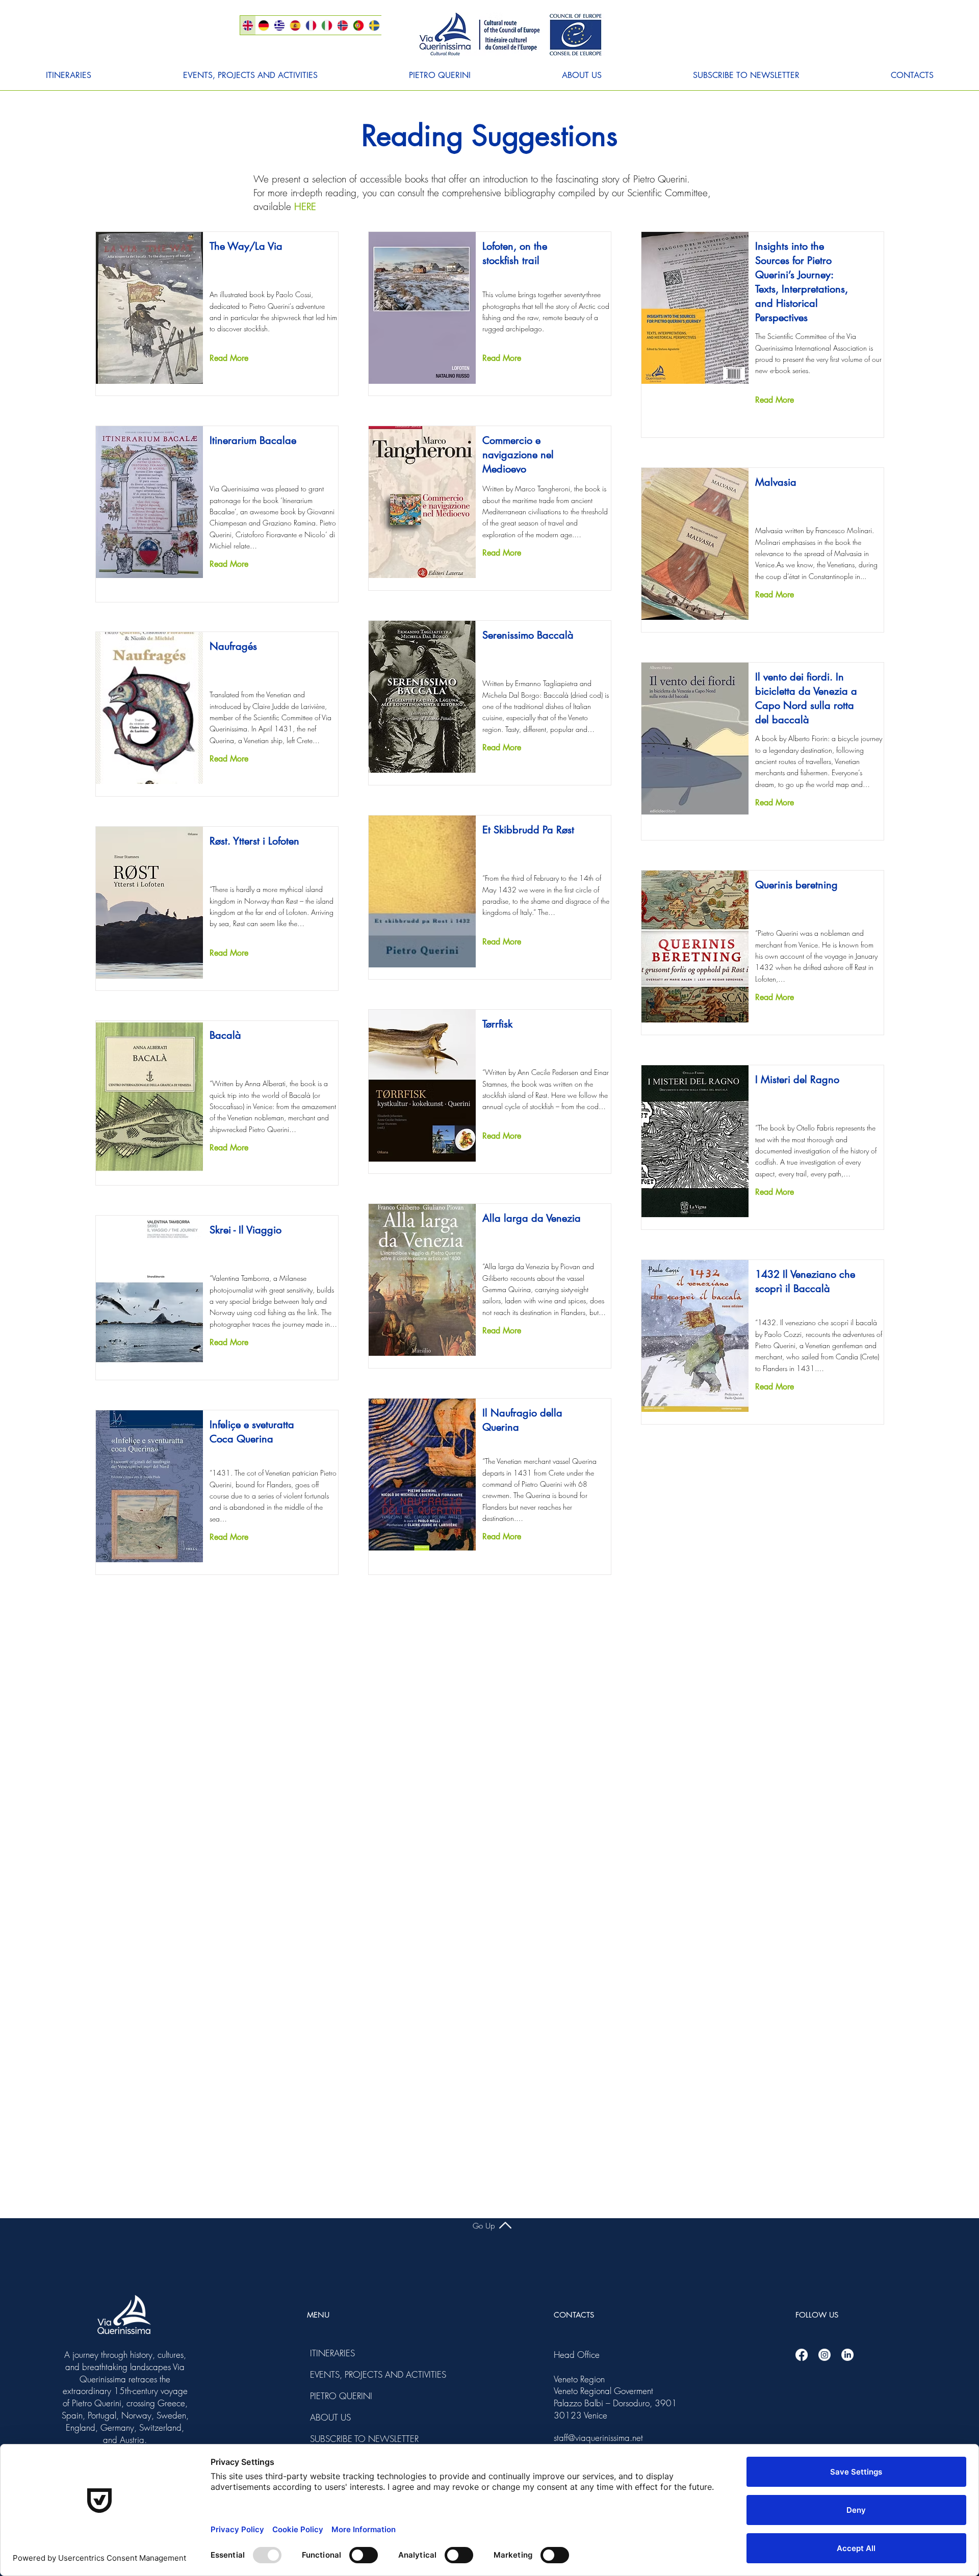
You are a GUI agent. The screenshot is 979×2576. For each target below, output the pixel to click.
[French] (311, 25)
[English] (248, 25)
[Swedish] (374, 25)
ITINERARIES (332, 2353)
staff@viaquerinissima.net (598, 2438)
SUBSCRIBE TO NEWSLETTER (338, 2439)
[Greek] (279, 25)
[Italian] (327, 25)
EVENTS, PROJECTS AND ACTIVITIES (338, 2374)
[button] (69, 75)
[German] (263, 25)
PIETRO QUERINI (338, 2396)
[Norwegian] (342, 25)
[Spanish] (295, 25)
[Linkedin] (847, 2355)
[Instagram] (825, 2355)
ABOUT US (330, 2417)
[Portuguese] (358, 25)
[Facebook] (802, 2355)
